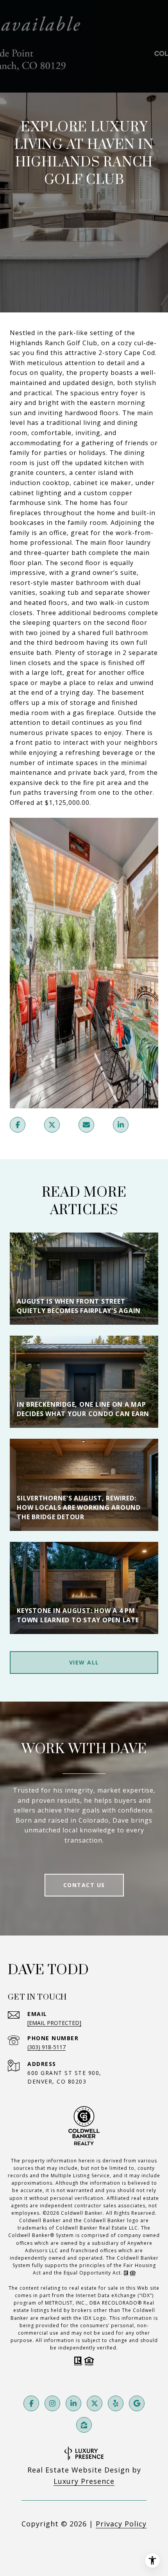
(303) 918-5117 (46, 2047)
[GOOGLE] (137, 2403)
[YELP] (116, 2403)
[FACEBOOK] (31, 2403)
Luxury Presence (84, 2481)
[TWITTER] (95, 2403)
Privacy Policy (121, 2524)
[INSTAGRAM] (52, 2403)
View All (84, 1662)
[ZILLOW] (84, 2425)
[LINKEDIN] (73, 2403)
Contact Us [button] (84, 1885)
